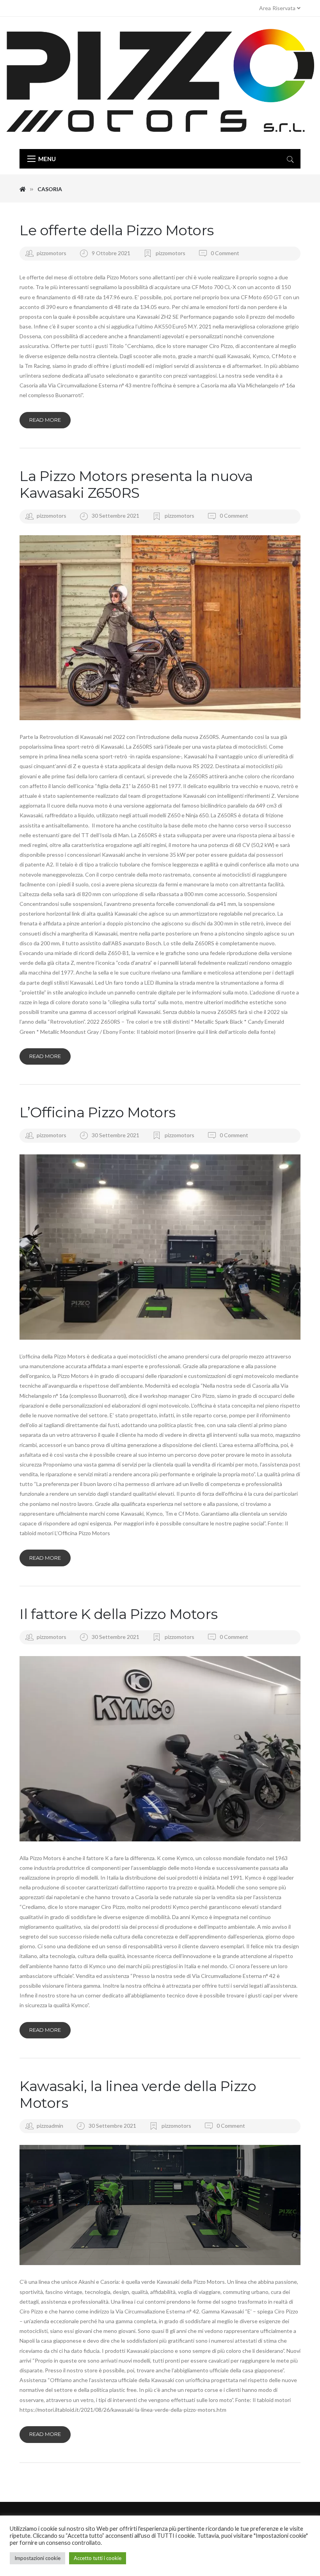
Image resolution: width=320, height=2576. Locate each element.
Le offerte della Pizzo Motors (117, 230)
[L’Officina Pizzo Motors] (160, 1247)
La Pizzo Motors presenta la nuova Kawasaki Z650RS (136, 484)
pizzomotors (52, 253)
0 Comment (224, 253)
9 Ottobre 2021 (112, 253)
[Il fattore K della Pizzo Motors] (160, 1749)
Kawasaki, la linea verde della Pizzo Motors (138, 2094)
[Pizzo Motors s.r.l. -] (160, 83)
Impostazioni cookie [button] (37, 2558)
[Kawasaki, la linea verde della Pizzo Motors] (160, 2205)
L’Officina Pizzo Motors (98, 1112)
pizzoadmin (50, 2126)
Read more (45, 420)
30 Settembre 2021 (116, 516)
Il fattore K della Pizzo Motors (119, 1614)
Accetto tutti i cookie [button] (98, 2558)
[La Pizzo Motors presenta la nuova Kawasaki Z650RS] (160, 628)
